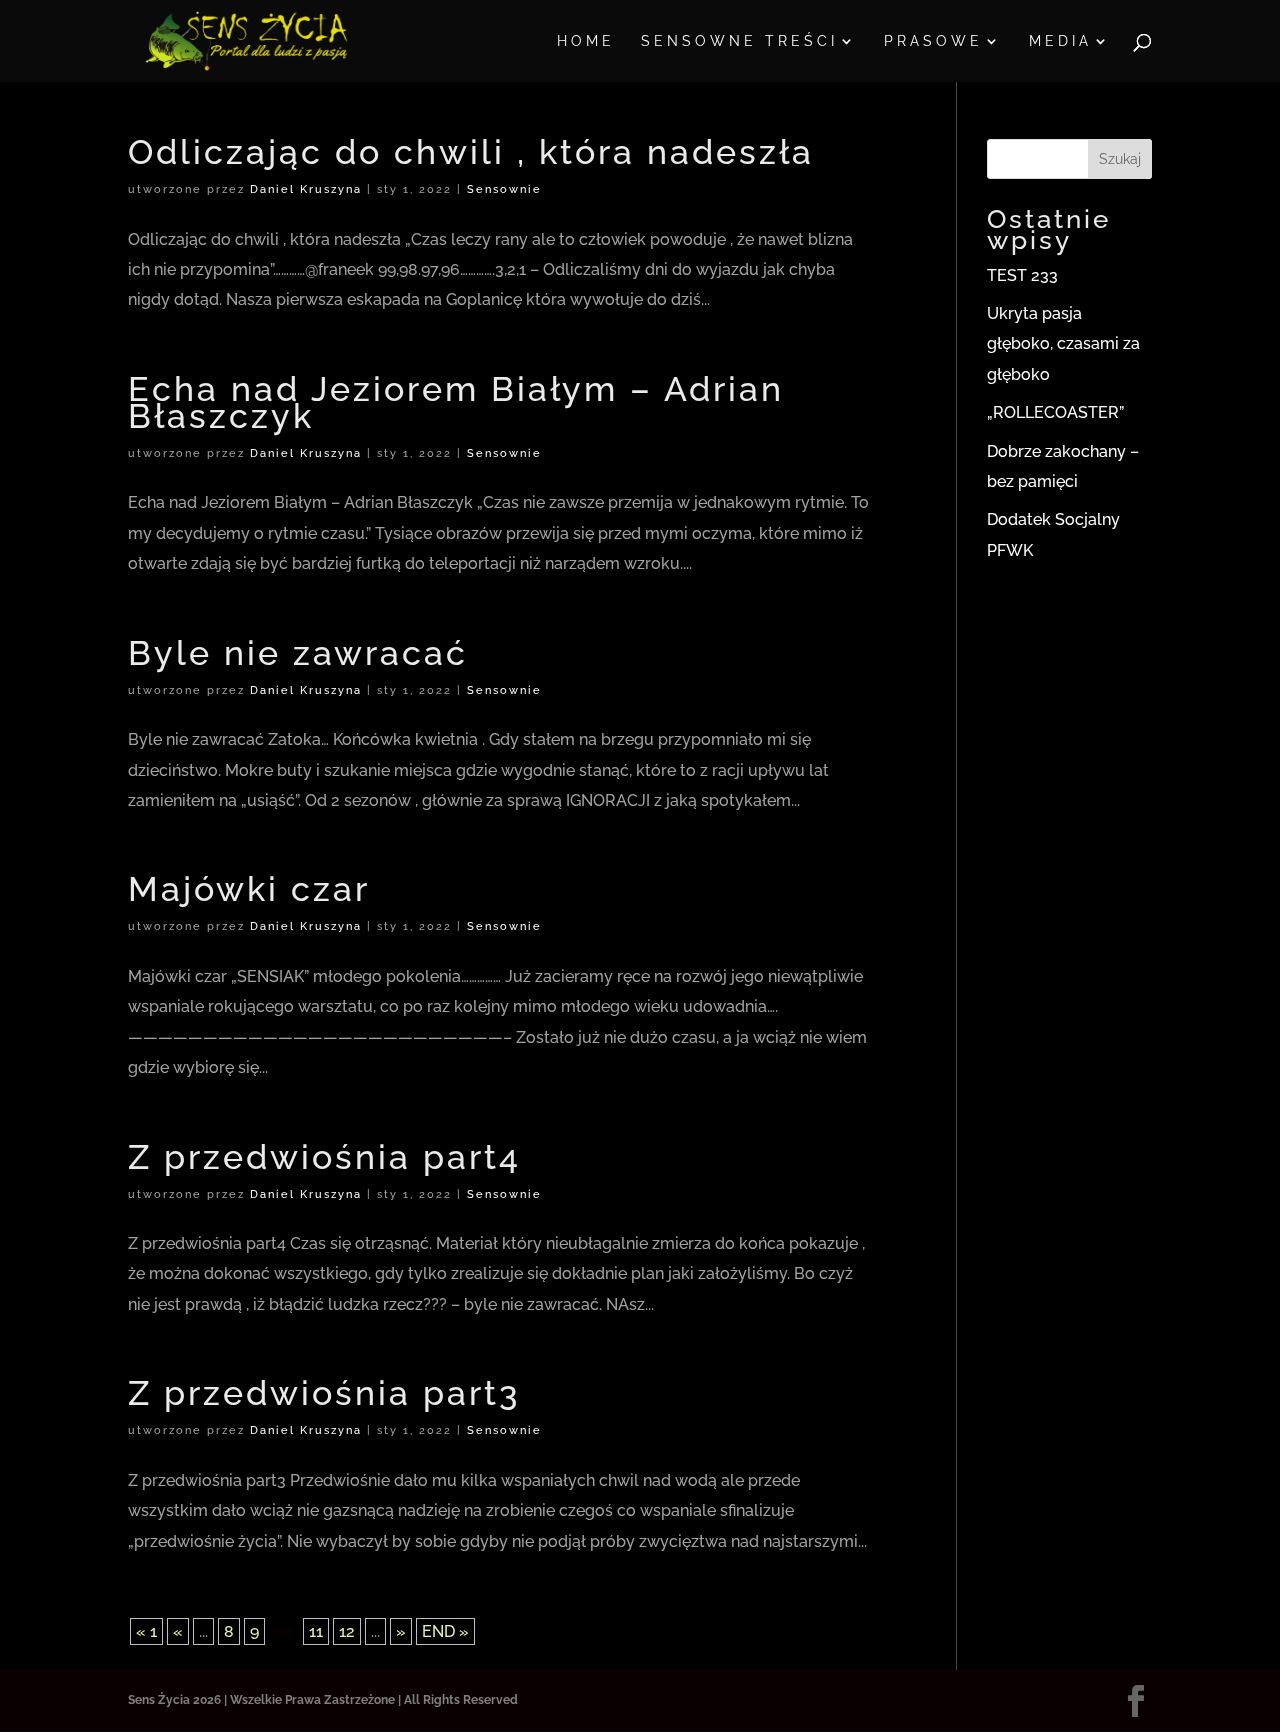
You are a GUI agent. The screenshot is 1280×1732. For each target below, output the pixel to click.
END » (445, 1631)
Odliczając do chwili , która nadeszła (471, 152)
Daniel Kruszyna (306, 189)
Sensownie (504, 189)
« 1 (146, 1631)
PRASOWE (933, 41)
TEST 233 (1022, 275)
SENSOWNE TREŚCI (739, 41)
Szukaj (1120, 159)
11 (316, 1631)
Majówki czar (249, 889)
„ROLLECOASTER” (1055, 412)
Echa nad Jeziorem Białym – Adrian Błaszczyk (456, 402)
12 (347, 1631)
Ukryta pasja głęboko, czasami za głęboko (1063, 344)
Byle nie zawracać (298, 653)
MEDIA (1060, 41)
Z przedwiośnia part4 (324, 1157)
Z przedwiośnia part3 (324, 1393)
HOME (586, 41)
